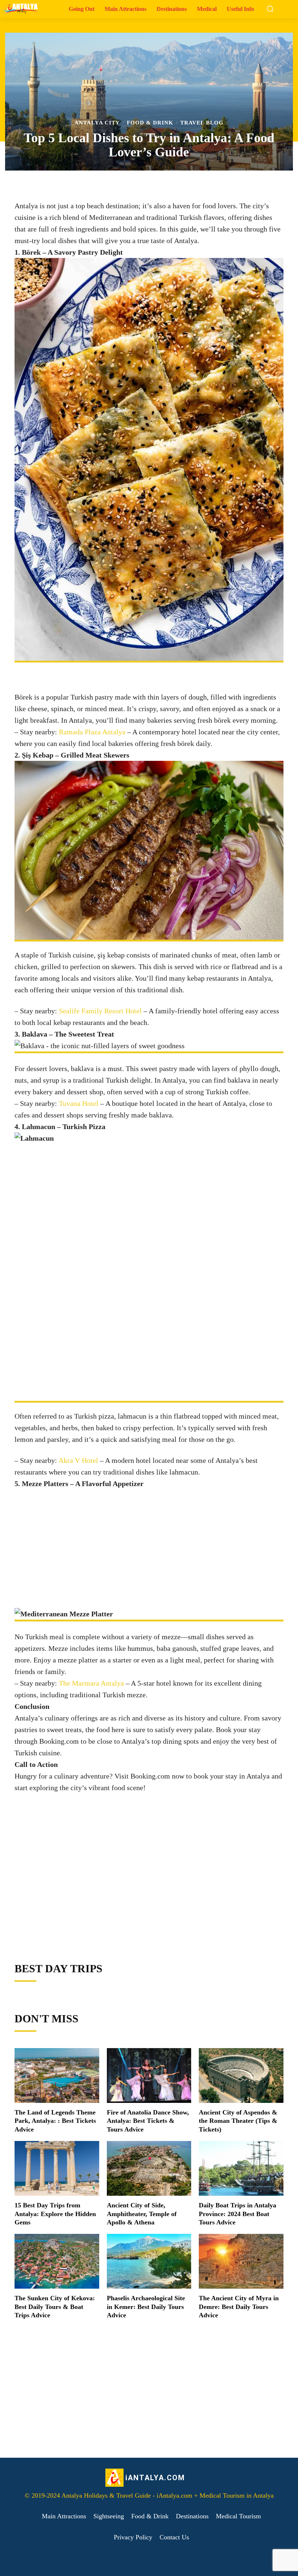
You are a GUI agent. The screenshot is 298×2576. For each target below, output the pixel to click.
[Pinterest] (99, 1938)
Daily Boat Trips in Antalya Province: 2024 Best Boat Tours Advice (237, 2214)
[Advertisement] (149, 1540)
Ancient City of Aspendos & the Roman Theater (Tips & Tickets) (238, 2121)
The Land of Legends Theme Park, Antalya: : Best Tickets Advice (55, 2121)
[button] (270, 9)
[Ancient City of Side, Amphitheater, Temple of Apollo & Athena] (149, 2168)
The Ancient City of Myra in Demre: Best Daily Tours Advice (239, 2307)
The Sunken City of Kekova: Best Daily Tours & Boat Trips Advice (55, 2307)
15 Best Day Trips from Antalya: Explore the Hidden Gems (55, 2214)
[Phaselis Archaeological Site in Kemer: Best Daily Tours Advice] (149, 2261)
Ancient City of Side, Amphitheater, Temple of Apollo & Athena (142, 2214)
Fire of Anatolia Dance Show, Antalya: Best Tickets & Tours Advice (148, 2121)
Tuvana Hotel (79, 1103)
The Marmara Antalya (91, 1683)
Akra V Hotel (78, 1460)
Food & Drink (150, 123)
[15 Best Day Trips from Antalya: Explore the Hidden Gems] (57, 2168)
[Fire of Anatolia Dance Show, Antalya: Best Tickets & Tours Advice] (149, 2075)
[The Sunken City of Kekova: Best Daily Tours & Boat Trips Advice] (57, 2261)
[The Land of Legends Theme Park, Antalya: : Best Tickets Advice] (57, 2075)
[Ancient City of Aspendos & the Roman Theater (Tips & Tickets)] (241, 2075)
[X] (82, 1938)
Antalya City (97, 123)
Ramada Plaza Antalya (92, 732)
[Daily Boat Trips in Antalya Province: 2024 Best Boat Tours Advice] (241, 2168)
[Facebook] (66, 1938)
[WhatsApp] (116, 1938)
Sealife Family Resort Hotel (100, 1011)
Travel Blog (202, 123)
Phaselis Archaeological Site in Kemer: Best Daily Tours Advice (146, 2307)
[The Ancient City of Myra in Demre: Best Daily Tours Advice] (241, 2261)
